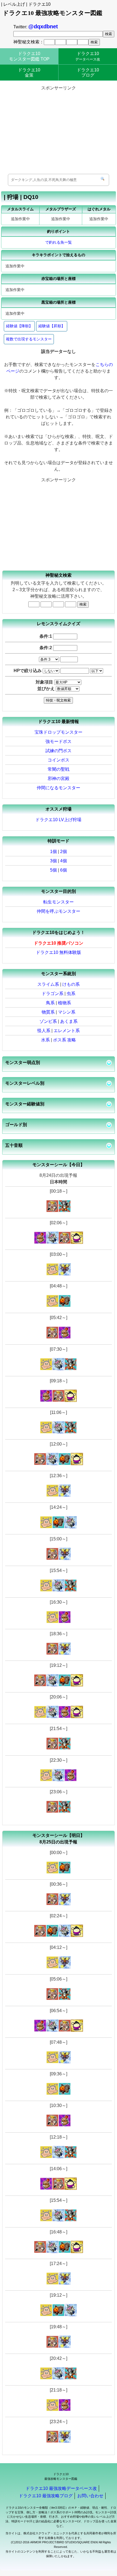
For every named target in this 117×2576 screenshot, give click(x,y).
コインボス (59, 760)
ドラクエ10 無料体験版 (59, 952)
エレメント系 (67, 1031)
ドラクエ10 (88, 56)
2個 (64, 852)
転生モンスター (59, 902)
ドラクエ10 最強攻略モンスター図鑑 (53, 13)
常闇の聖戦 (59, 769)
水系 (45, 1040)
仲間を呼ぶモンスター (59, 911)
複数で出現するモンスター (29, 339)
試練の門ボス (59, 751)
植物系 (64, 1003)
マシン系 (67, 1012)
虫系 (71, 994)
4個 (64, 861)
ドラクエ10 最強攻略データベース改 (61, 2488)
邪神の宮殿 (59, 778)
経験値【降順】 (19, 326)
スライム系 (48, 984)
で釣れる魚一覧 (59, 242)
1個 (53, 852)
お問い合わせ (90, 2496)
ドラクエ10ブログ (88, 72)
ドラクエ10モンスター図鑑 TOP (29, 56)
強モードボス (59, 741)
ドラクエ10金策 (29, 72)
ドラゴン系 (53, 994)
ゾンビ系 (48, 1021)
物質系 (48, 1012)
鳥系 (50, 1003)
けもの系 (71, 984)
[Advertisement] (58, 130)
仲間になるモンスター (59, 788)
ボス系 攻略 (64, 1040)
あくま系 (69, 1021)
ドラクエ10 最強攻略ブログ (46, 2496)
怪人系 (44, 1031)
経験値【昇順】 (52, 326)
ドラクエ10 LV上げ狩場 (58, 820)
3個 (53, 861)
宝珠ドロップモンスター (59, 732)
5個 (53, 870)
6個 (64, 870)
